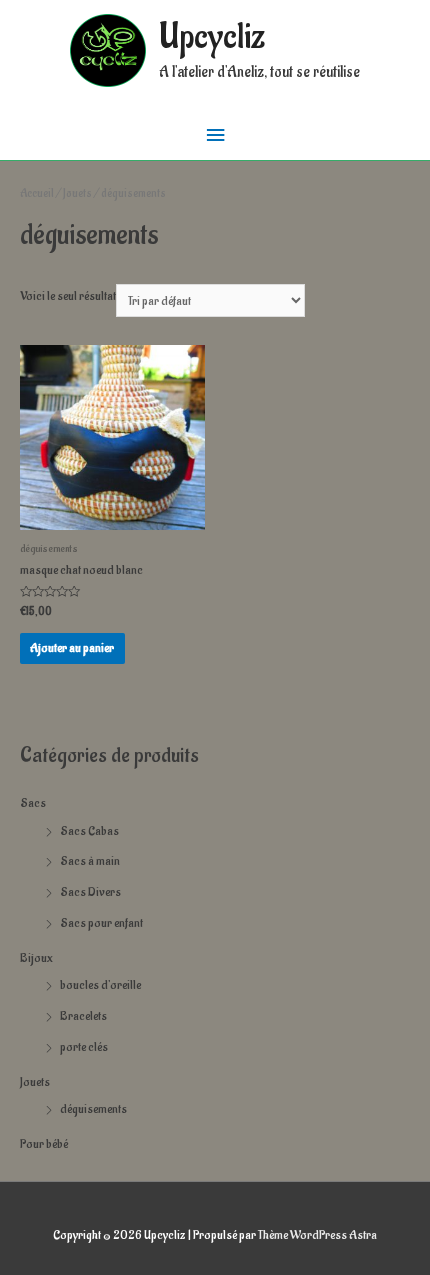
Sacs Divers (90, 892)
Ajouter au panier (72, 648)
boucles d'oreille (100, 985)
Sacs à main (90, 861)
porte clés (84, 1047)
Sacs (33, 803)
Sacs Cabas (89, 831)
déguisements (93, 1109)
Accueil (37, 193)
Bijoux (36, 958)
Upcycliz (212, 37)
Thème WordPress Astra (317, 1235)
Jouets (35, 1082)
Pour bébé (44, 1144)
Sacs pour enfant (101, 923)
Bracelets (83, 1016)
